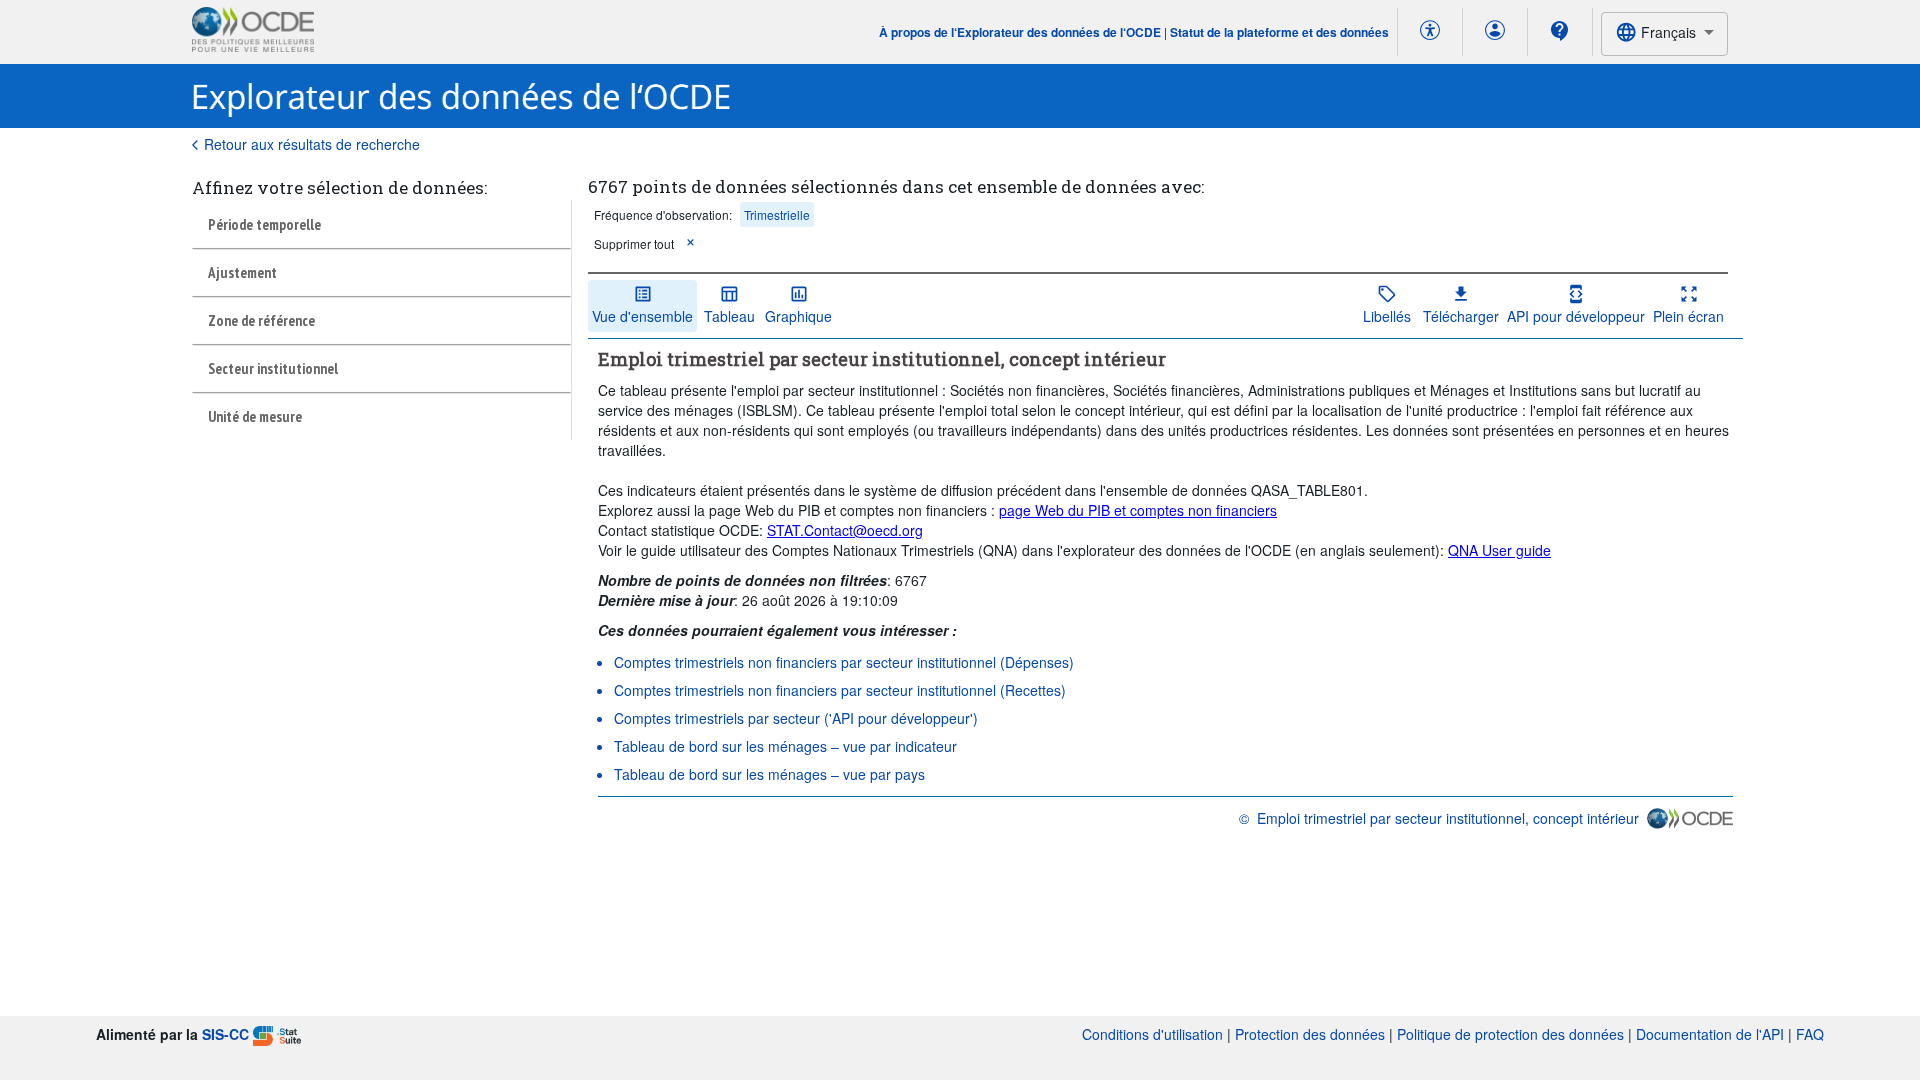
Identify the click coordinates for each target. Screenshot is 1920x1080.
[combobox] (1664, 33)
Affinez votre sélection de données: (339, 187)
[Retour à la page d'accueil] (461, 96)
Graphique (798, 316)
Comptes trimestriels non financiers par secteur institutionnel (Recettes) (840, 690)
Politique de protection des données (1510, 1034)
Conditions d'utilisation (1152, 1034)
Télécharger (1461, 316)
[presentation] (663, 214)
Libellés (1387, 316)
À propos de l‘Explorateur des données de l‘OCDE (1021, 32)
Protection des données (1310, 1034)
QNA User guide (1499, 550)
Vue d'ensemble (642, 316)
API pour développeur (1576, 316)
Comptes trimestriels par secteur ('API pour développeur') (796, 718)
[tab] (381, 224)
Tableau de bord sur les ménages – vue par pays (769, 774)
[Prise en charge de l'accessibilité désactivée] (1430, 32)
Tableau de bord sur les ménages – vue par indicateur (785, 746)
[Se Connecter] (1495, 32)
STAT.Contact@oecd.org (845, 530)
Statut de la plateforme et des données (1279, 32)
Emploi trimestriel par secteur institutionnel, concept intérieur (1448, 818)
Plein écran (1688, 316)
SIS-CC (225, 1034)
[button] (690, 243)
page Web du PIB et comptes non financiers (1138, 510)
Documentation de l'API (1710, 1034)
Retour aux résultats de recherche (312, 144)
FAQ (1810, 1034)
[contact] (1560, 31)
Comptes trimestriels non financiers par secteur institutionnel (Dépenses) (844, 662)
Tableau (729, 316)
